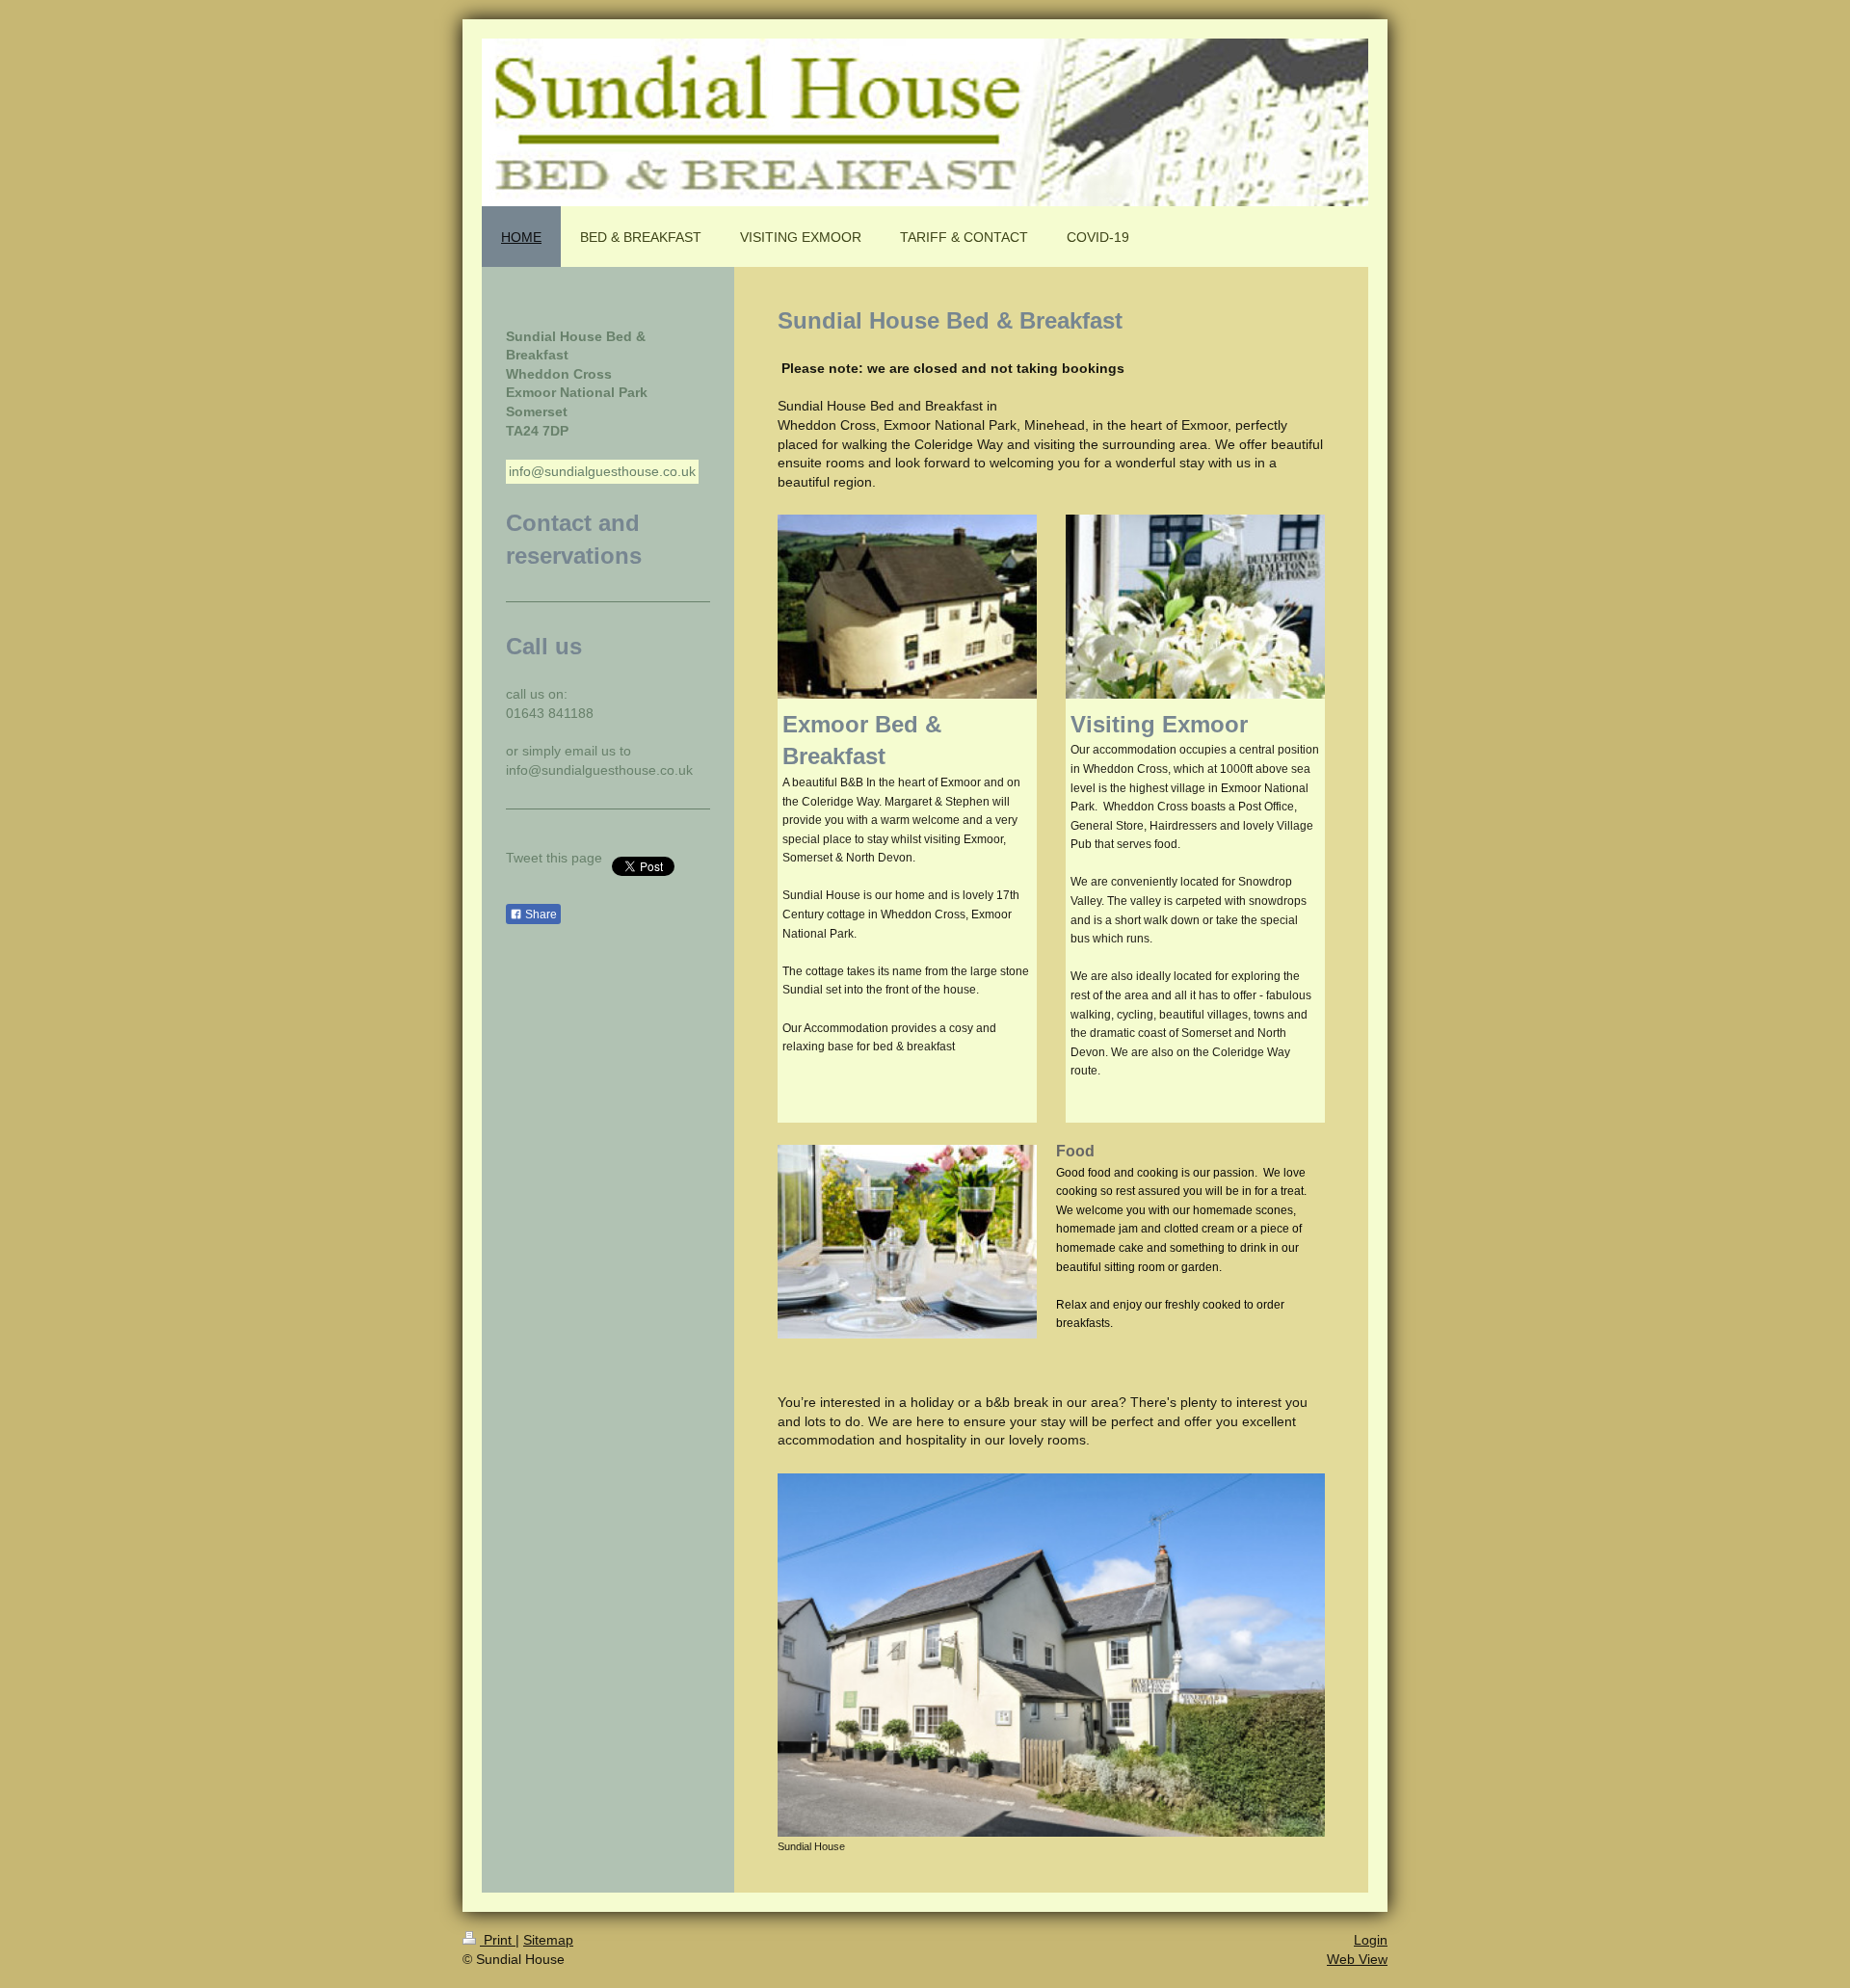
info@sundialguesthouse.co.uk (602, 471)
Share (540, 914)
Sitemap (548, 1940)
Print (498, 1940)
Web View (1357, 1959)
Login (1371, 1940)
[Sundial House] (1051, 1655)
